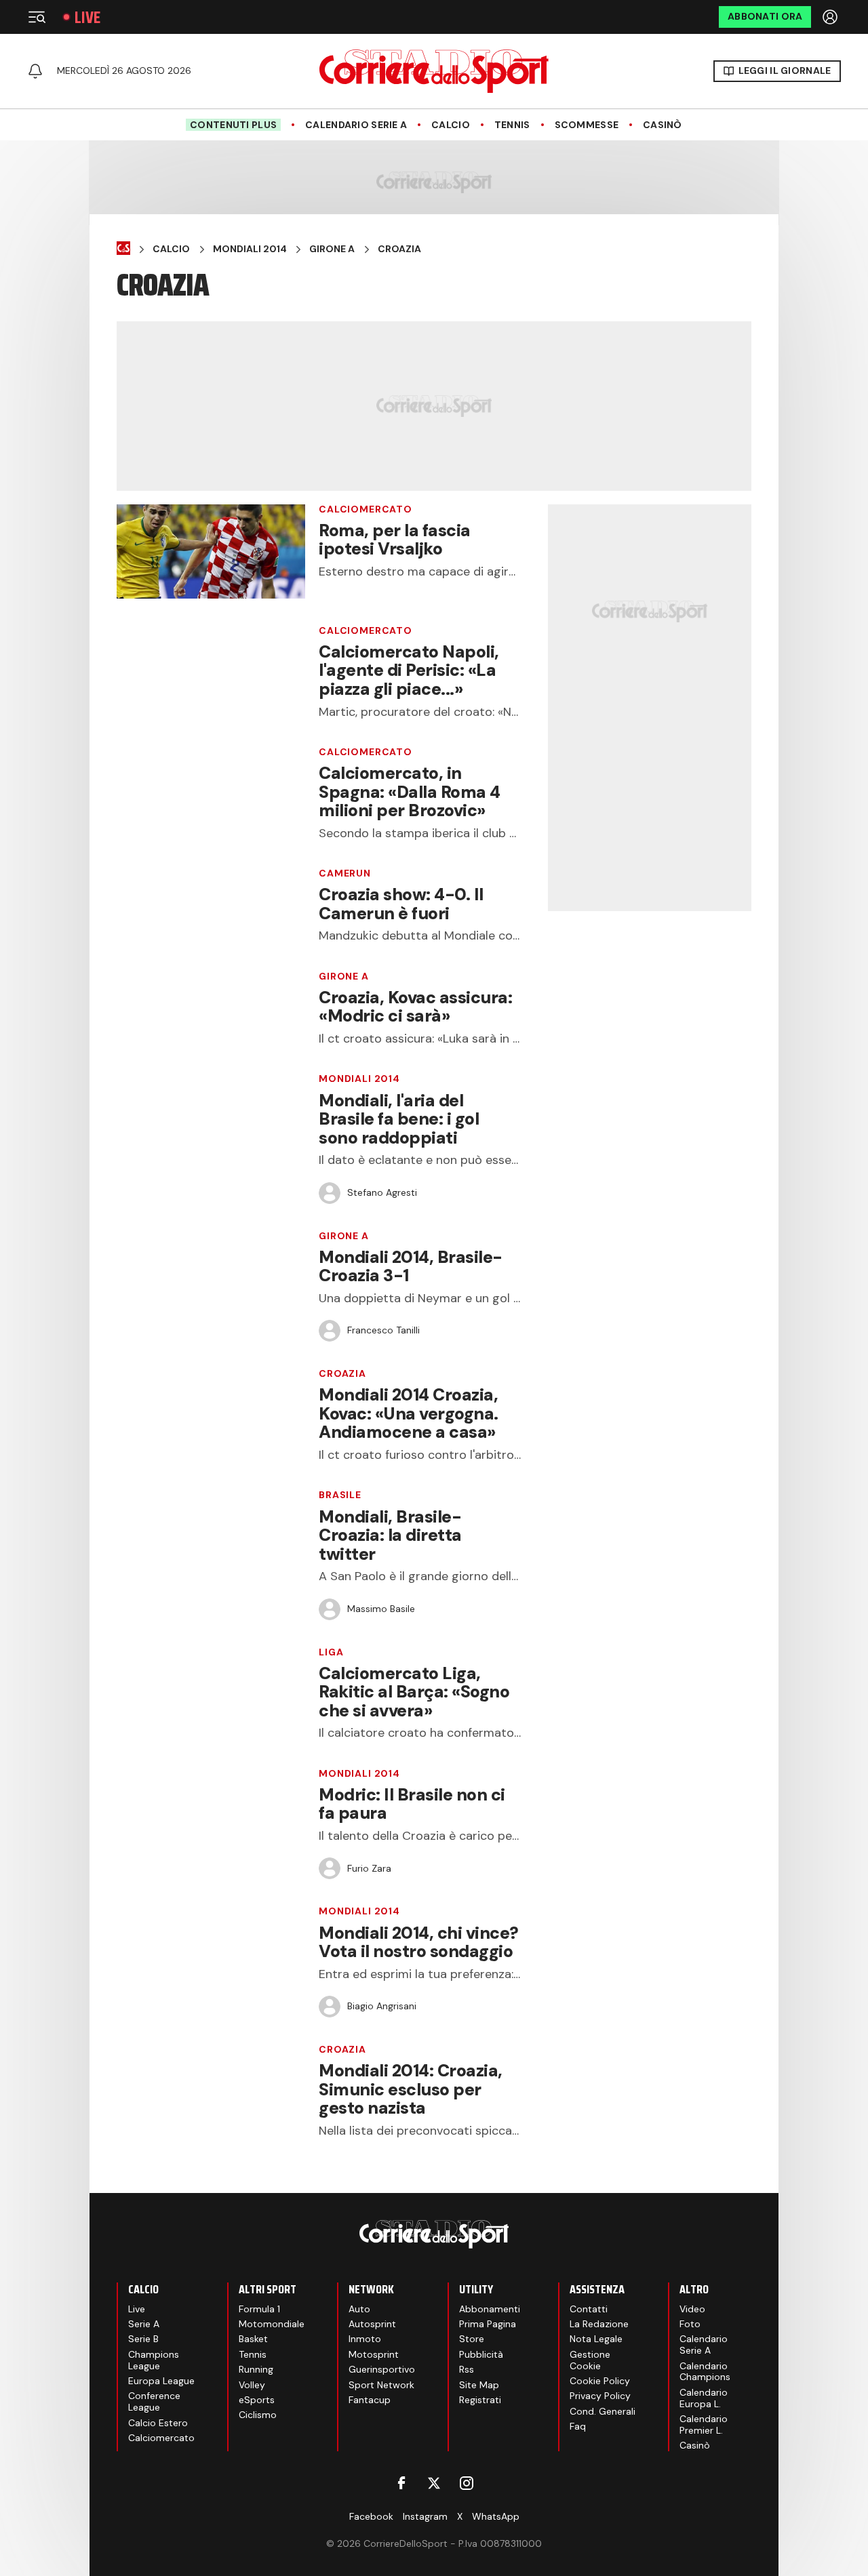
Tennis (512, 125)
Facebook (371, 2516)
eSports (257, 2400)
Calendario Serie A (356, 125)
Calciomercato (366, 509)
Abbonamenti (490, 2309)
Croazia (399, 249)
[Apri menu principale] (37, 17)
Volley (252, 2385)
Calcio (451, 125)
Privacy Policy (600, 2396)
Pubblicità (481, 2354)
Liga (331, 1652)
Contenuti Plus (233, 125)
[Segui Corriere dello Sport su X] (434, 2483)
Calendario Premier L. (704, 2424)
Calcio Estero (158, 2423)
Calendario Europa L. (704, 2398)
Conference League (154, 2401)
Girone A (332, 249)
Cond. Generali (603, 2411)
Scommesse (587, 125)
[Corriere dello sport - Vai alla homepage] (434, 71)
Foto (690, 2324)
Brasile (340, 1495)
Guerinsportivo (382, 2369)
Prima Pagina (488, 2324)
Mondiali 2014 (250, 249)
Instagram (425, 2516)
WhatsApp (496, 2516)
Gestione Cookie (590, 2360)
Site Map (479, 2385)
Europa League (161, 2381)
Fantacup (370, 2400)
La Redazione (599, 2324)
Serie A (144, 2324)
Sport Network (381, 2385)
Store (472, 2339)
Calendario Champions (705, 2372)
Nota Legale (596, 2339)
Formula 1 (259, 2309)
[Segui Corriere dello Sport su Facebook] (401, 2483)
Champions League (154, 2360)
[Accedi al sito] (831, 17)
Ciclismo (258, 2415)
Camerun (345, 873)
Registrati (480, 2400)
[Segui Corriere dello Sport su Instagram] (467, 2483)
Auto (359, 2309)
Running (256, 2369)
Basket (253, 2339)
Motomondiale (272, 2324)
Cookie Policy (600, 2381)
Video (692, 2309)
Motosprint (374, 2354)
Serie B (143, 2339)
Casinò (663, 125)
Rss (467, 2369)
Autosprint (372, 2324)
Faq (578, 2426)
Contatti (589, 2309)
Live (87, 17)
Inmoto (365, 2339)
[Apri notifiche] (35, 71)
